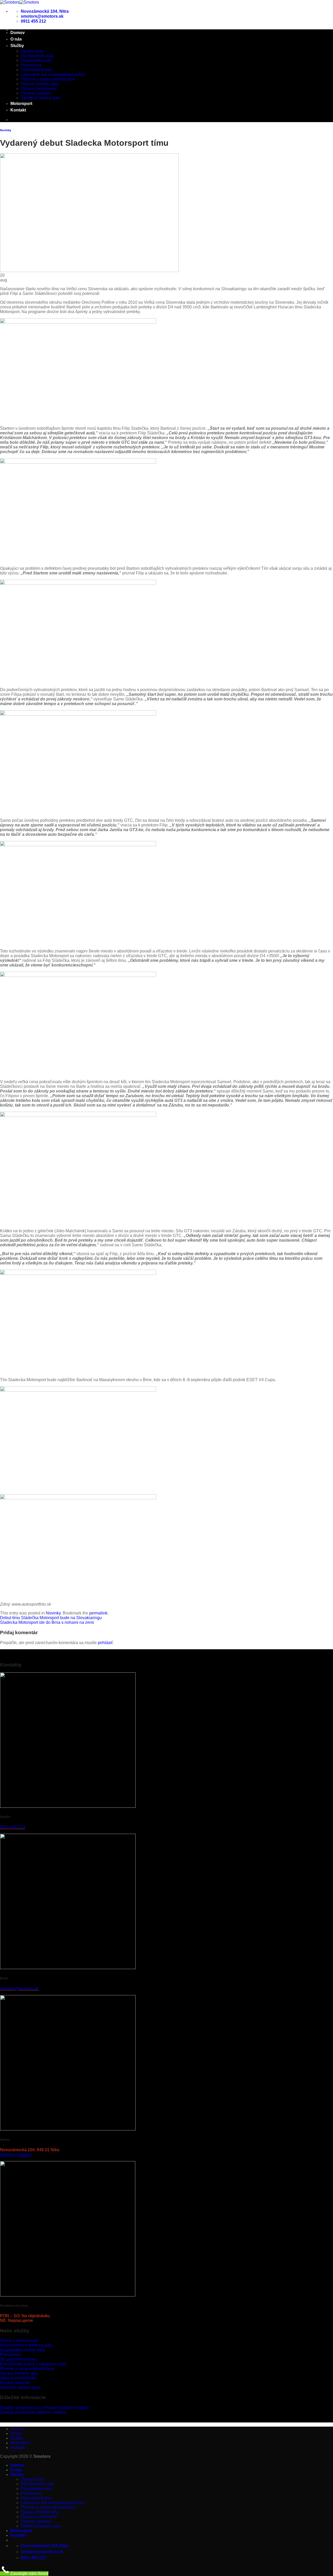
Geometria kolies (36, 70)
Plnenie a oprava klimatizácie (48, 79)
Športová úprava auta (41, 98)
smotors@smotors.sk (19, 1988)
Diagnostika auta (36, 60)
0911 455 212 (13, 1827)
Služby (17, 46)
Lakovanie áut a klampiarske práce (53, 74)
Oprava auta (32, 51)
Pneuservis (31, 65)
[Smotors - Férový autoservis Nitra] (20, 2)
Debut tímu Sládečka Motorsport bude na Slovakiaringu (51, 1618)
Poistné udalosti (36, 93)
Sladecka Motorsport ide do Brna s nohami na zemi (47, 1622)
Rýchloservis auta (37, 56)
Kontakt (18, 110)
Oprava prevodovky (39, 88)
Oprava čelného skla (40, 84)
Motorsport (21, 104)
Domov (18, 33)
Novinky (6, 130)
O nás (16, 39)
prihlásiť (105, 1643)
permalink (98, 1613)
